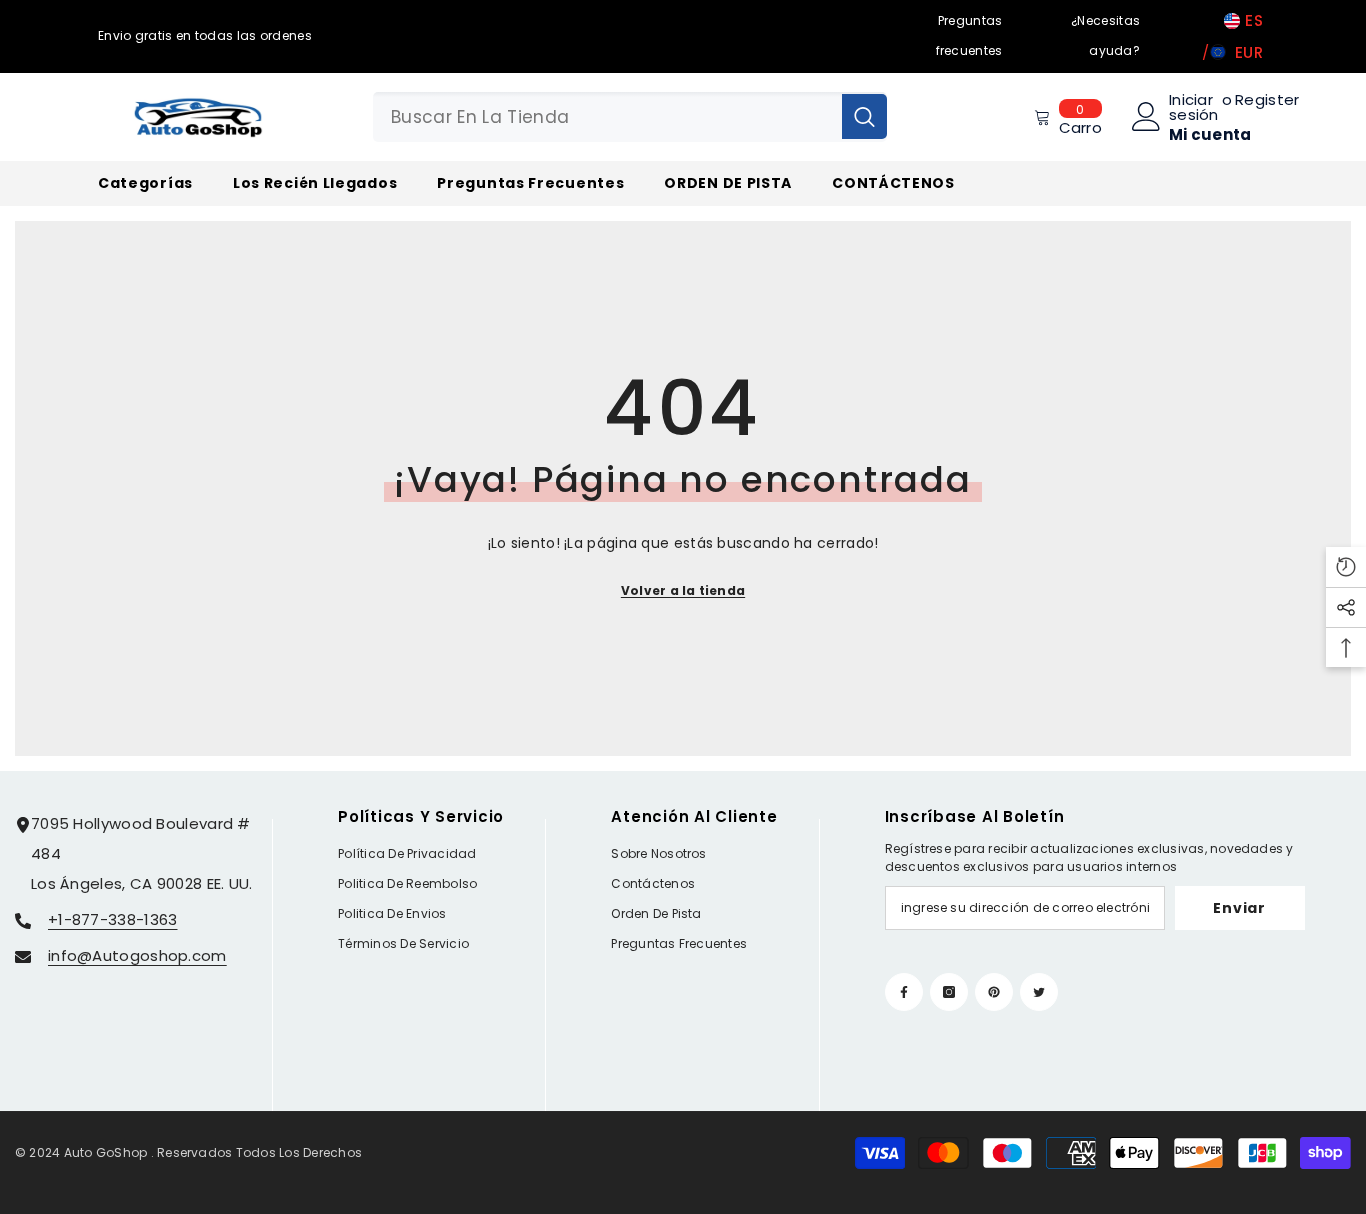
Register (1267, 101)
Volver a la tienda (683, 590)
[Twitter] (1039, 992)
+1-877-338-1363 (113, 919)
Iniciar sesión (1194, 107)
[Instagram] (949, 992)
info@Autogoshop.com (137, 955)
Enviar (1239, 908)
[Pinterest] (994, 992)
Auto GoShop (106, 1152)
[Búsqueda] (630, 117)
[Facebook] (904, 992)
